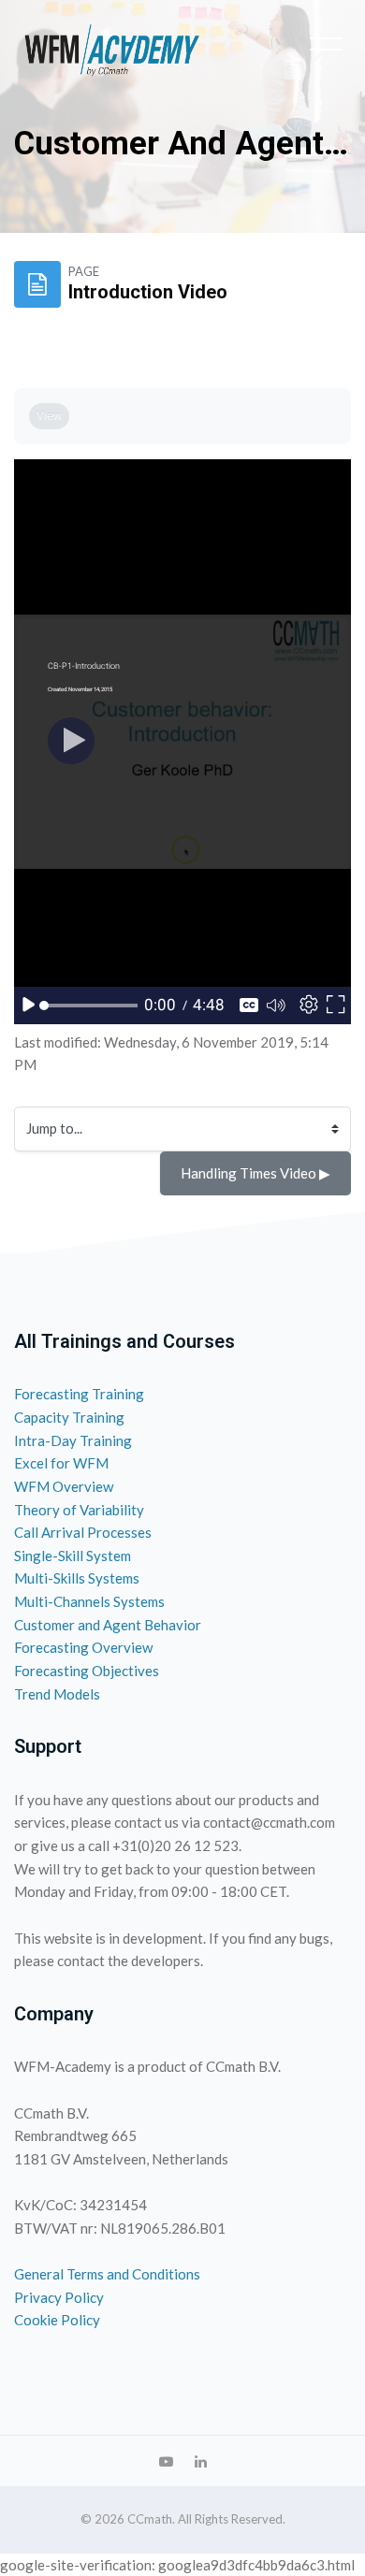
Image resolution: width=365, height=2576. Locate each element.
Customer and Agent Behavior (108, 1625)
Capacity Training (69, 1417)
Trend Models (57, 1694)
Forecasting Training (79, 1394)
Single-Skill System (73, 1556)
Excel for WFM (61, 1463)
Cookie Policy (57, 2320)
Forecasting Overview (83, 1647)
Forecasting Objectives (87, 1671)
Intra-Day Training (73, 1440)
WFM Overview (64, 1486)
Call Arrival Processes (83, 1532)
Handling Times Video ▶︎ (255, 1173)
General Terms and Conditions (107, 2274)
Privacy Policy (59, 2297)
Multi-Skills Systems (77, 1578)
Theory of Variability (79, 1510)
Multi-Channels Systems (89, 1601)
